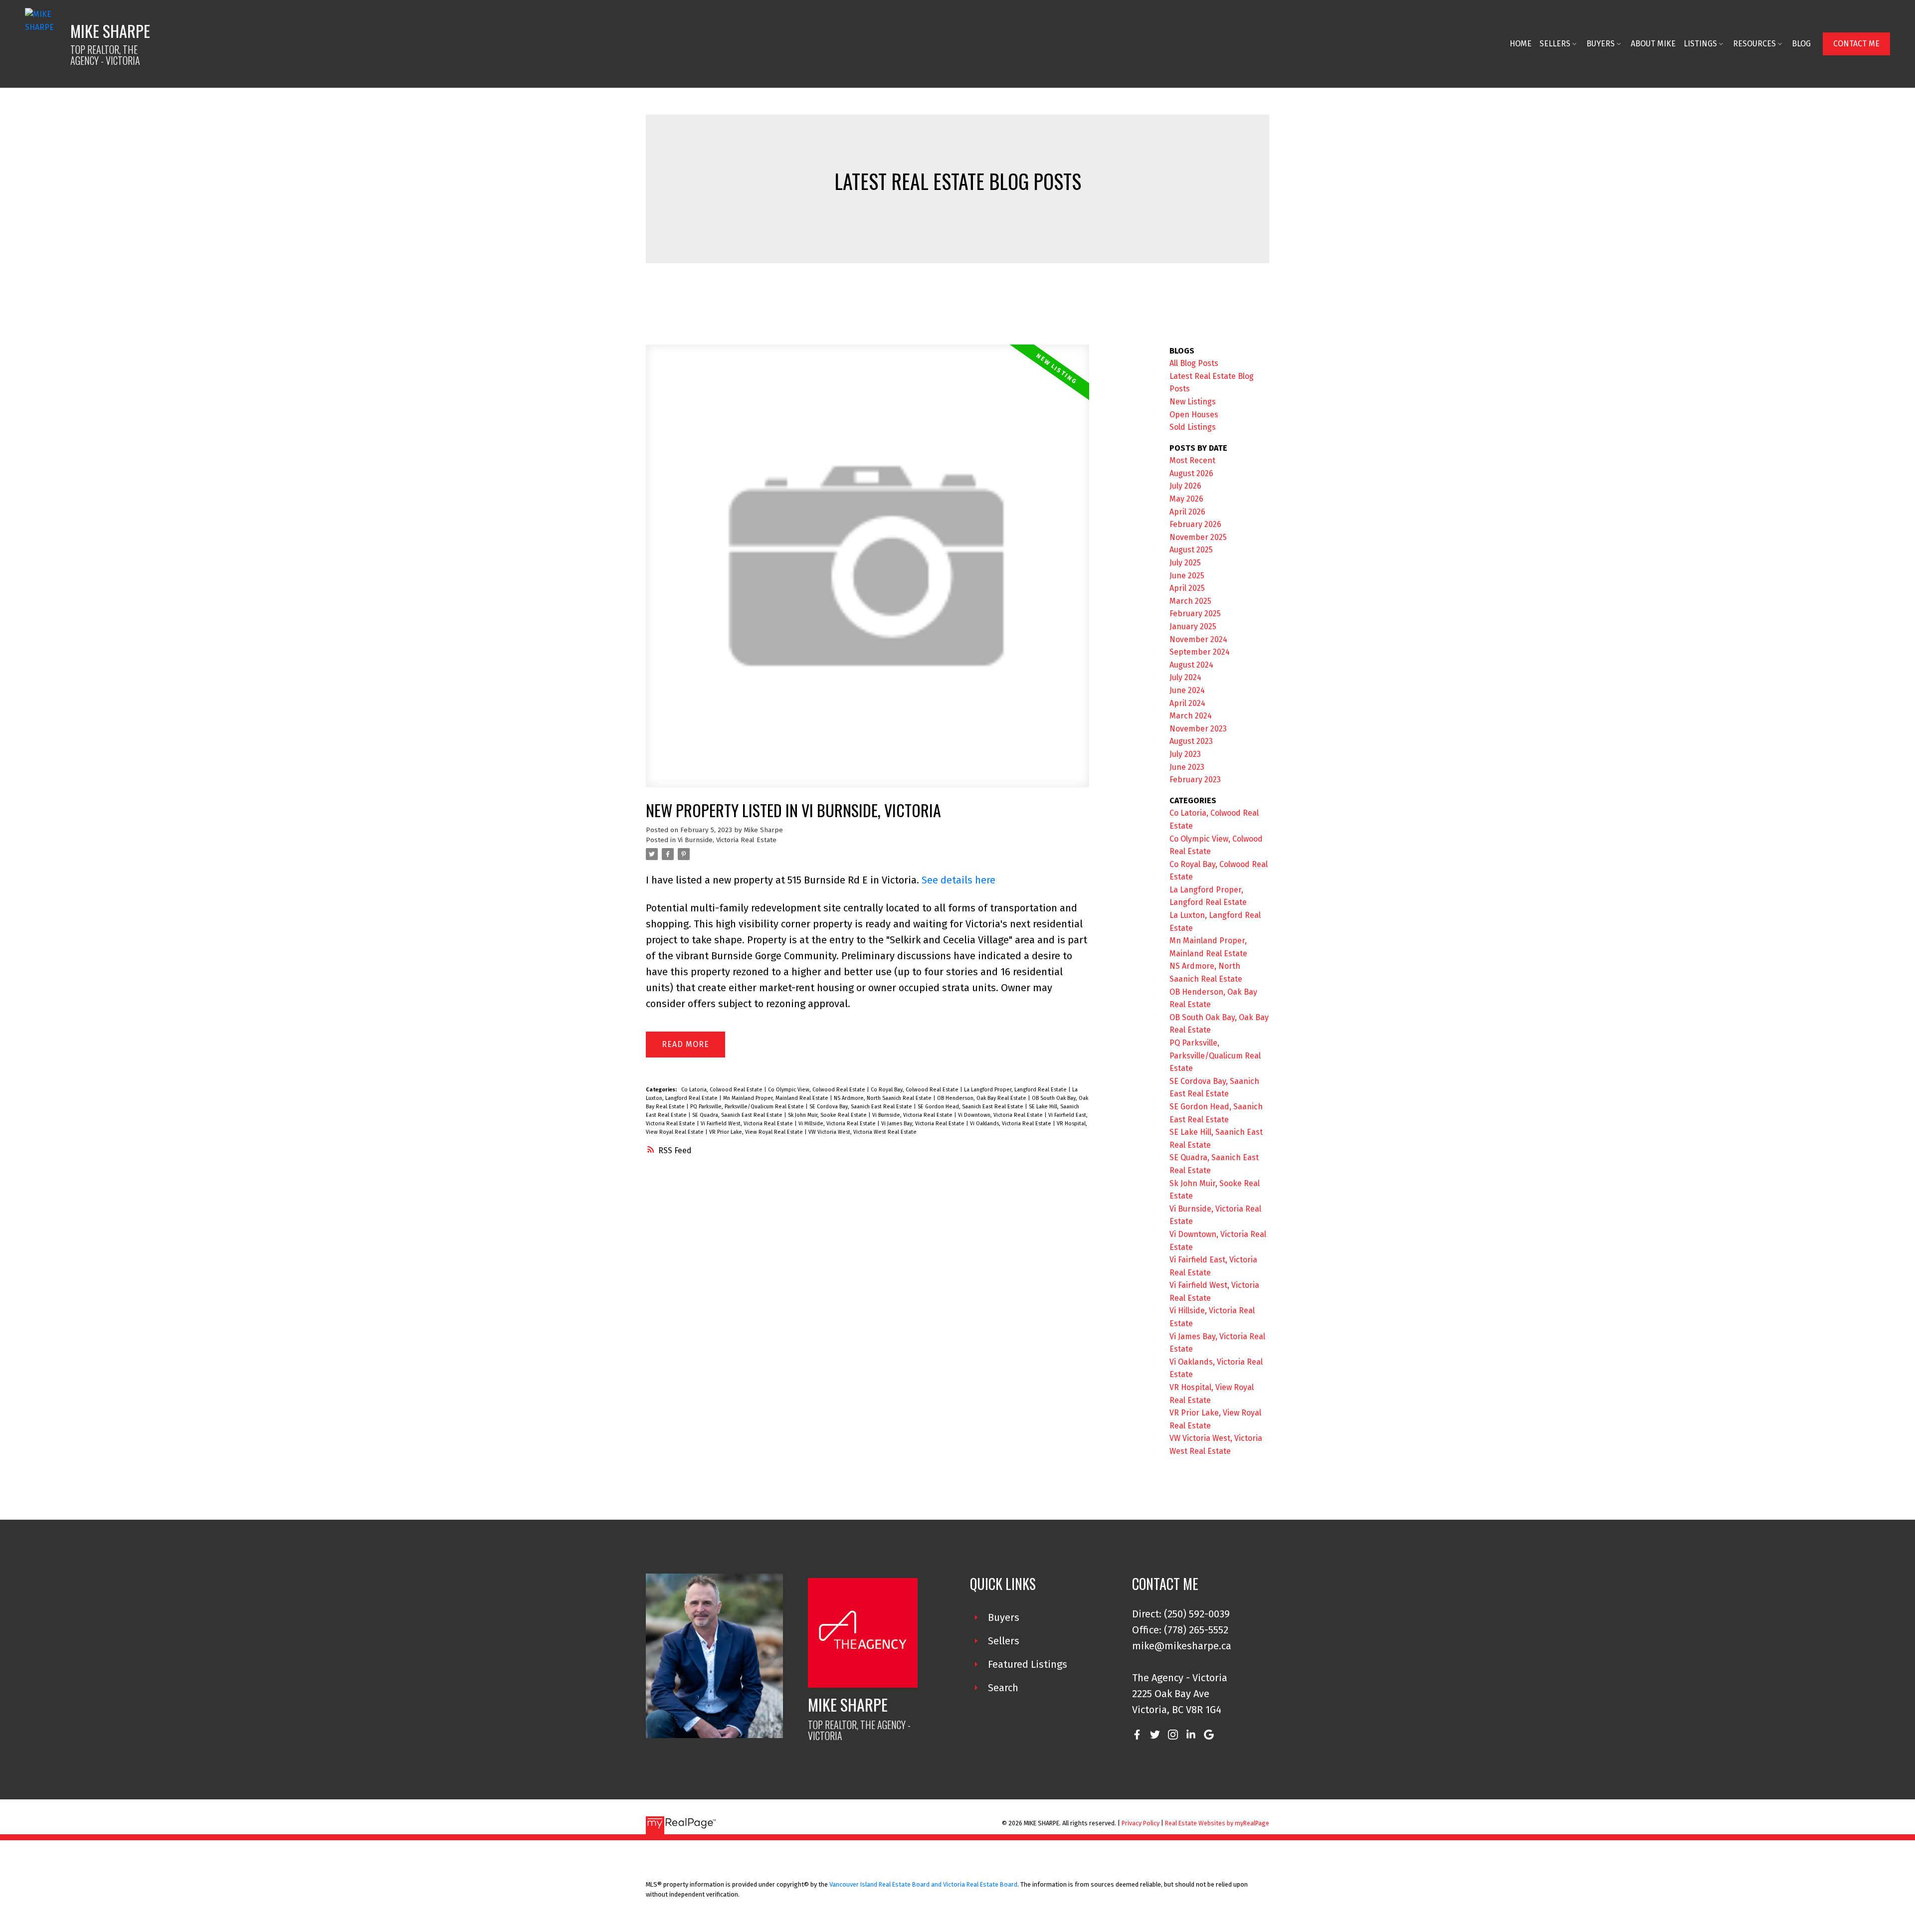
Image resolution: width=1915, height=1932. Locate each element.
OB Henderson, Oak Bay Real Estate (982, 1098)
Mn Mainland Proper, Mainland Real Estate (776, 1098)
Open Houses (1194, 415)
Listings (1700, 44)
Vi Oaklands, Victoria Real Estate (1011, 1124)
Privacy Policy (1141, 1823)
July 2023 (1185, 754)
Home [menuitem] (1521, 44)
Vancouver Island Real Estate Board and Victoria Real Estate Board (923, 1884)
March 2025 (1190, 601)
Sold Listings (1193, 427)
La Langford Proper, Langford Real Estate (1016, 1090)
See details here (958, 880)
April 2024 (1187, 703)
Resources (1754, 44)
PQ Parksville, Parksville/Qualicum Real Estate (748, 1107)
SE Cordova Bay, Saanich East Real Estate (862, 1107)
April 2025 (1187, 588)
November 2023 (1198, 729)
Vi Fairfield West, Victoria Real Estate (748, 1124)
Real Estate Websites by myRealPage (1217, 1823)
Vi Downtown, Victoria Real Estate (1001, 1115)
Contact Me (1856, 44)
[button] (1856, 44)
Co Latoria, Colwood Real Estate (723, 1090)
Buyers (1601, 44)
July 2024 (1185, 677)
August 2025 (1191, 550)
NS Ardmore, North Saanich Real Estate (883, 1098)
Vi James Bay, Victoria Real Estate (924, 1124)
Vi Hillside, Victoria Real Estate (838, 1124)
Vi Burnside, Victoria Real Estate (727, 840)
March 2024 (1191, 716)
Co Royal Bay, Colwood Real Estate (915, 1090)
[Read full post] (867, 572)
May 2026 (1186, 499)
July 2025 (1185, 563)
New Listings (1193, 402)
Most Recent (1192, 460)
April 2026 (1187, 512)
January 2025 (1193, 626)
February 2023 (1195, 780)
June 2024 (1187, 690)
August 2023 (1191, 741)
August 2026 (1191, 473)
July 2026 (1185, 486)
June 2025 (1187, 576)
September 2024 (1200, 652)
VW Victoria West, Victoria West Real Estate (862, 1132)
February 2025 (1195, 614)
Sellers (1555, 44)
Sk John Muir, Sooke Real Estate (828, 1115)
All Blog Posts (1194, 363)
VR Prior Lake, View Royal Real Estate (757, 1132)
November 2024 (1198, 639)
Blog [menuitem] (1801, 44)
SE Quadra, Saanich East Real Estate (738, 1115)
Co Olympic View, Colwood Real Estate (817, 1090)
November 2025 (1198, 537)
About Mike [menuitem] (1653, 44)
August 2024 (1191, 665)
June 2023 (1187, 767)
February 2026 (1195, 524)
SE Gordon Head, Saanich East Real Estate (971, 1107)
